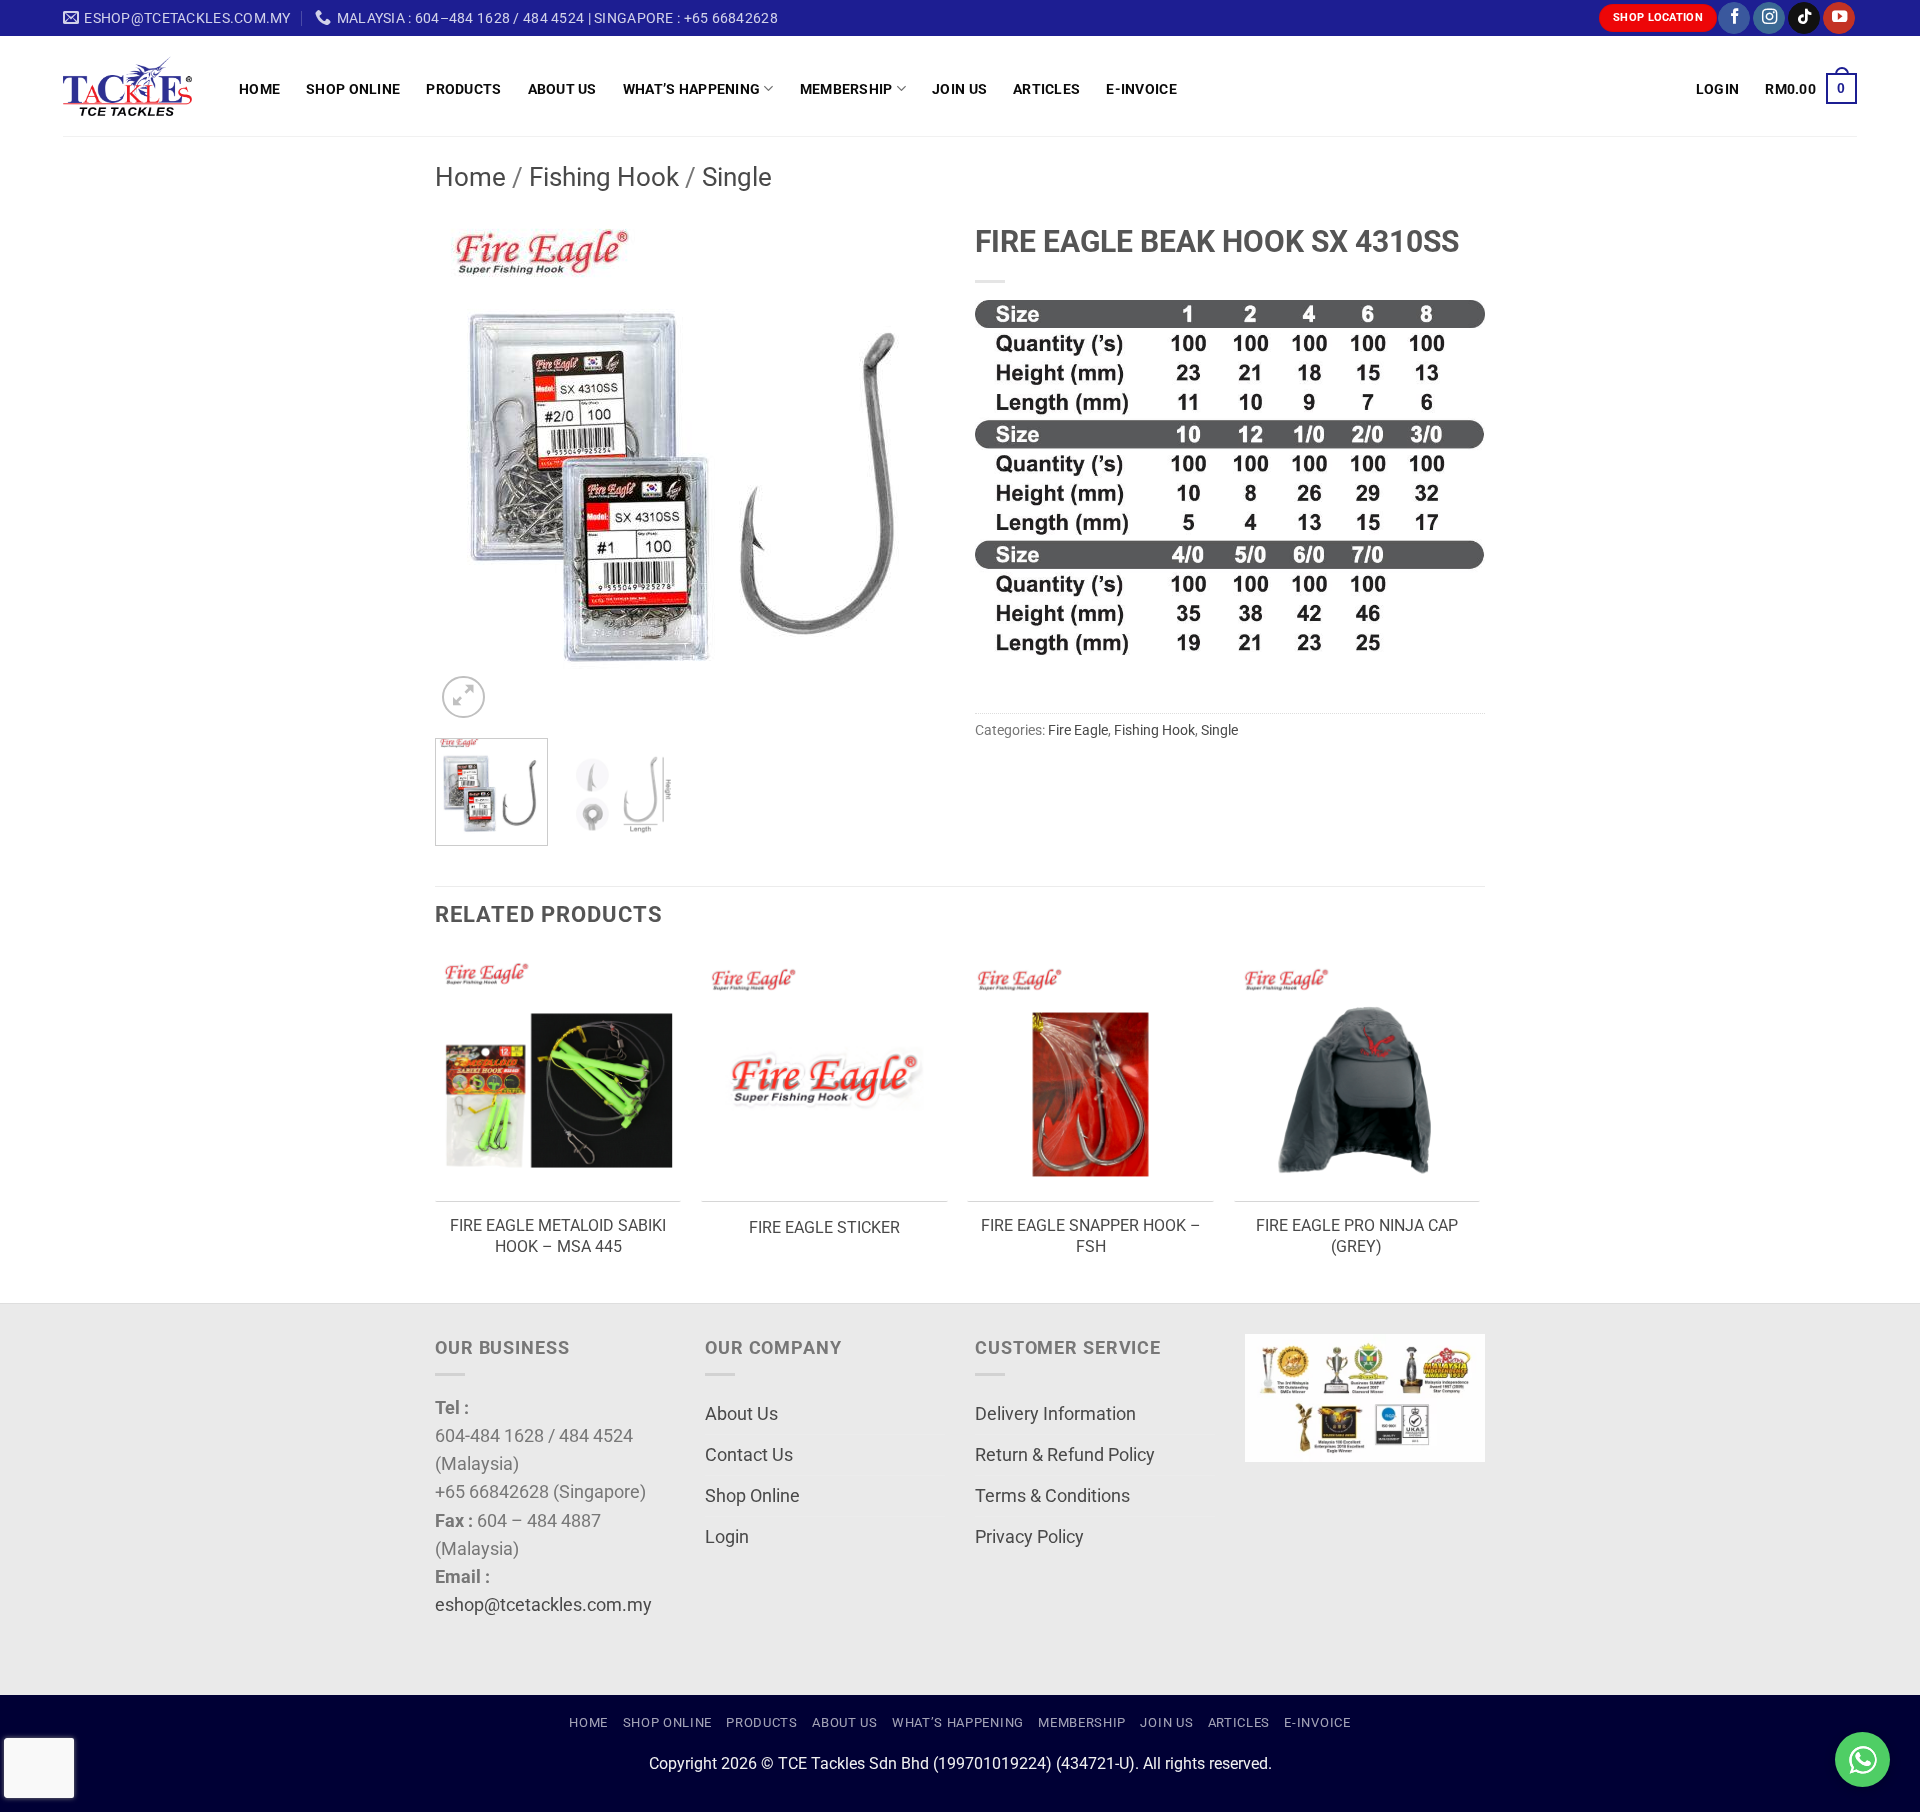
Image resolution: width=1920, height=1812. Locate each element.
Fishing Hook (604, 177)
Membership (846, 89)
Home (259, 89)
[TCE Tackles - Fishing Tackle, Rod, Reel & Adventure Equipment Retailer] (136, 86)
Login (727, 1537)
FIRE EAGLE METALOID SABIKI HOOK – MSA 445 (558, 1236)
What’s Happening (692, 89)
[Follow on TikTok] (1804, 18)
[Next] (910, 468)
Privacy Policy (1029, 1537)
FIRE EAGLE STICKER (824, 1227)
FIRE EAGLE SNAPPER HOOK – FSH (1091, 1236)
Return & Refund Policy (1065, 1455)
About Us (562, 89)
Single (737, 177)
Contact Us (749, 1455)
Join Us (959, 89)
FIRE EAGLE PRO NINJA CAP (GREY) (1357, 1236)
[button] (1717, 89)
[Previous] (470, 468)
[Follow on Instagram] (1769, 18)
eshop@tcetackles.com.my (543, 1605)
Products (463, 89)
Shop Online (353, 89)
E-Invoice (1141, 89)
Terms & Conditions (1052, 1496)
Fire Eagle (1078, 730)
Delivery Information (1055, 1414)
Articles (1046, 89)
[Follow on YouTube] (1839, 18)
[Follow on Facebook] (1734, 18)
